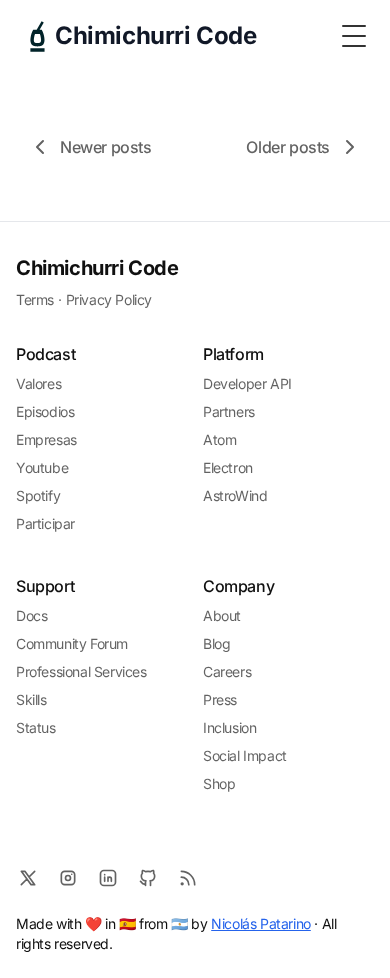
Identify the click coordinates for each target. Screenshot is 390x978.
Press (220, 699)
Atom (219, 439)
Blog (216, 643)
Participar (45, 523)
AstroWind (235, 495)
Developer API (247, 383)
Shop (219, 783)
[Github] (148, 878)
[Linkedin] (108, 878)
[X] (28, 878)
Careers (227, 671)
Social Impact (245, 755)
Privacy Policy (109, 299)
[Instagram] (68, 878)
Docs (31, 615)
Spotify (38, 495)
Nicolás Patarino (261, 923)
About (222, 615)
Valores (38, 383)
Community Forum (72, 643)
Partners (229, 411)
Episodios (45, 411)
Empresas (46, 439)
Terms (35, 299)
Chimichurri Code (97, 268)
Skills (31, 699)
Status (36, 727)
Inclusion (229, 727)
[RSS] (188, 878)
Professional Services (81, 671)
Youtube (42, 467)
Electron (228, 467)
